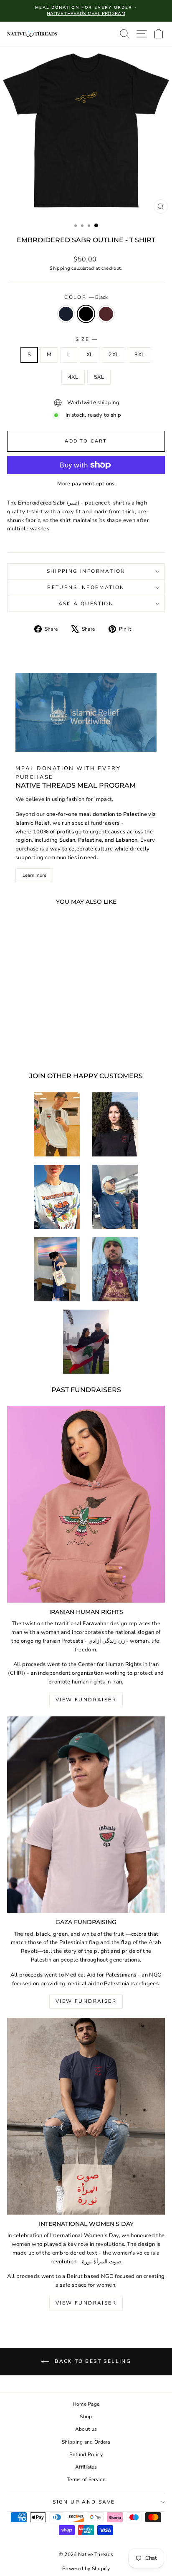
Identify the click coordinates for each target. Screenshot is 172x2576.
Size (86, 339)
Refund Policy (86, 2454)
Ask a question (86, 604)
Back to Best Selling (92, 2361)
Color (86, 297)
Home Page (86, 2404)
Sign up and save (84, 2502)
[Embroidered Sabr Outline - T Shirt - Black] (37, 1043)
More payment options (86, 484)
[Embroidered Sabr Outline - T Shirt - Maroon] (47, 1043)
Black (86, 314)
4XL (73, 377)
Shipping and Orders (86, 2442)
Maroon (106, 314)
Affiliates (86, 2467)
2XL (114, 355)
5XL (99, 377)
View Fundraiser (86, 1700)
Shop (86, 2417)
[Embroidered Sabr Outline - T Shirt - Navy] (27, 1043)
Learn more (34, 875)
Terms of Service (86, 2479)
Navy (66, 314)
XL (90, 355)
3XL (139, 355)
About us (86, 2429)
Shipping (60, 268)
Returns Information (86, 587)
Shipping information (86, 571)
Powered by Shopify (86, 2569)
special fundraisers (96, 823)
